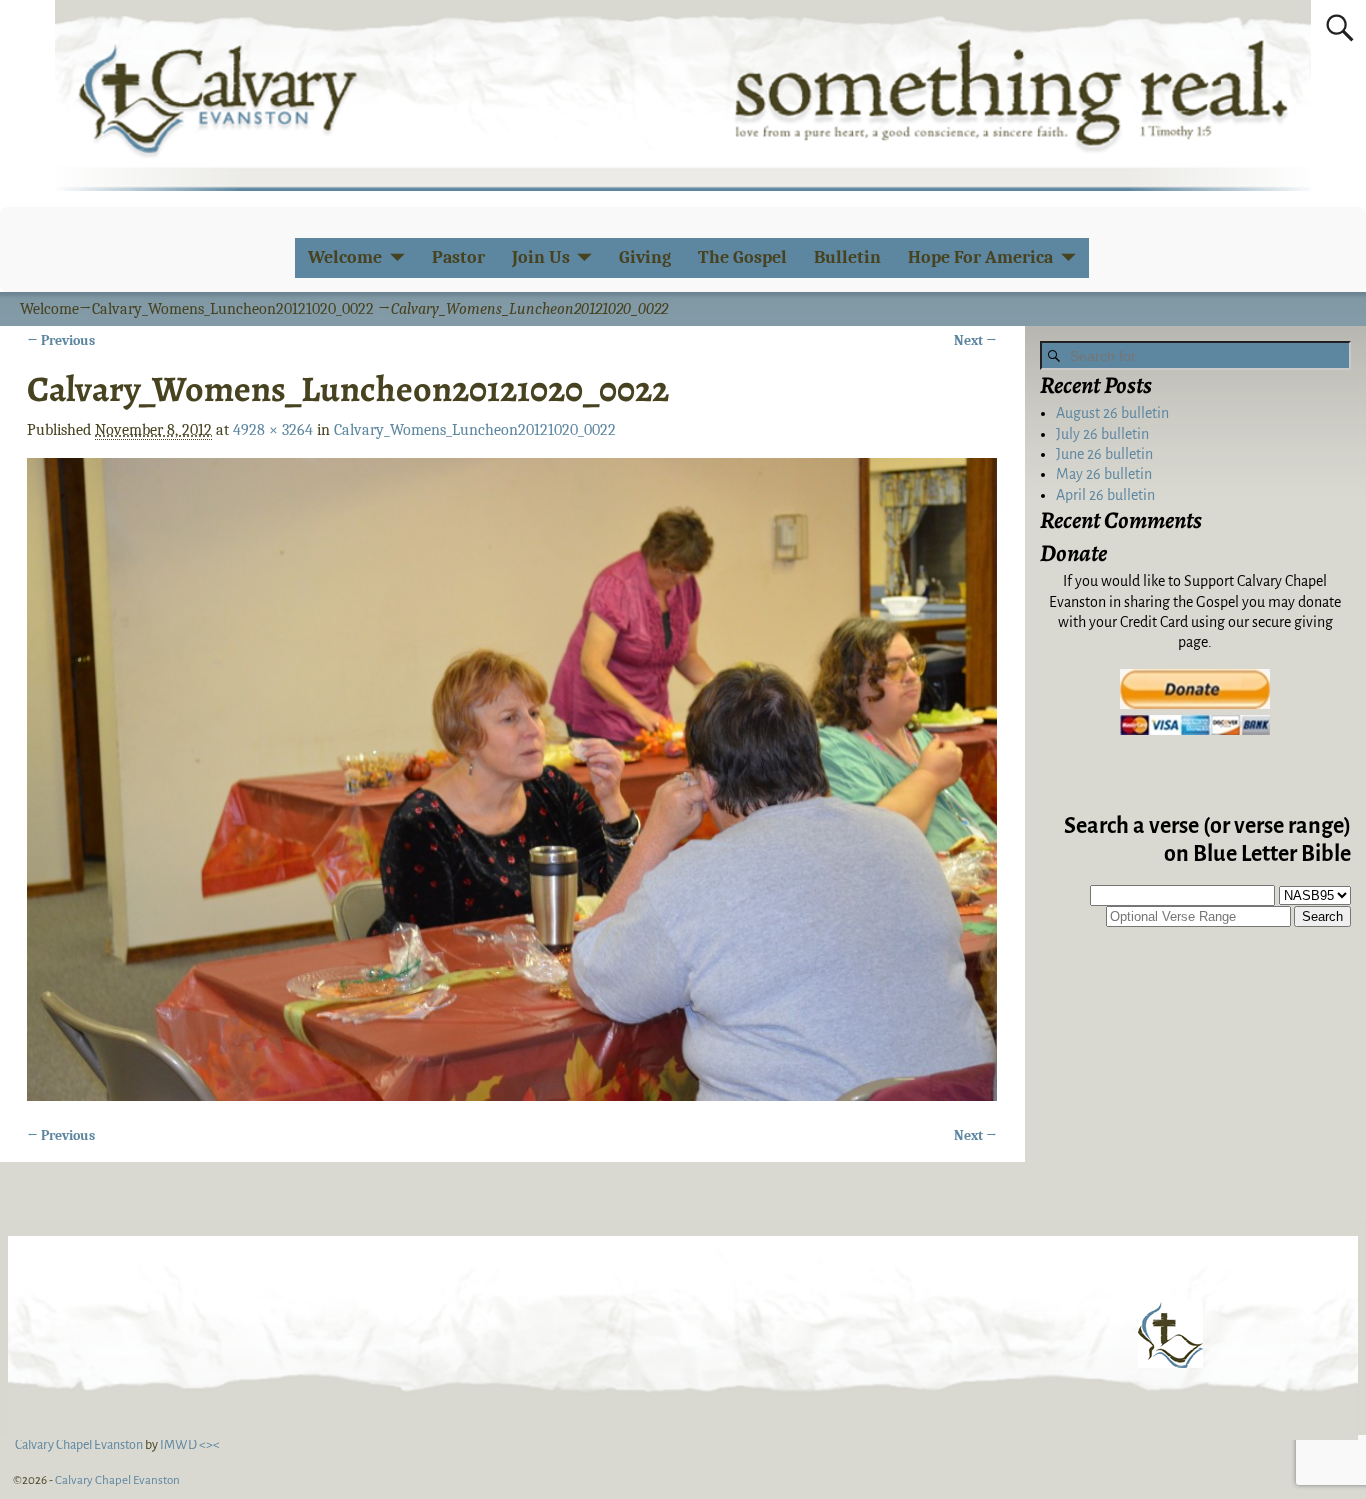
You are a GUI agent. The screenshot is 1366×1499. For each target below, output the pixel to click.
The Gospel (742, 257)
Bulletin (847, 257)
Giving (645, 257)
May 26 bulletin (1104, 474)
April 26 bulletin (1105, 495)
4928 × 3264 (273, 430)
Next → (975, 340)
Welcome (345, 257)
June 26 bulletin (1104, 454)
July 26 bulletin (1102, 434)
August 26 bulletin (1112, 413)
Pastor (458, 257)
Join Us (541, 257)
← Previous (61, 340)
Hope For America (980, 257)
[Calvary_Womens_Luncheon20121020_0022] (512, 779)
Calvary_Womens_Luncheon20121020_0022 (233, 309)
